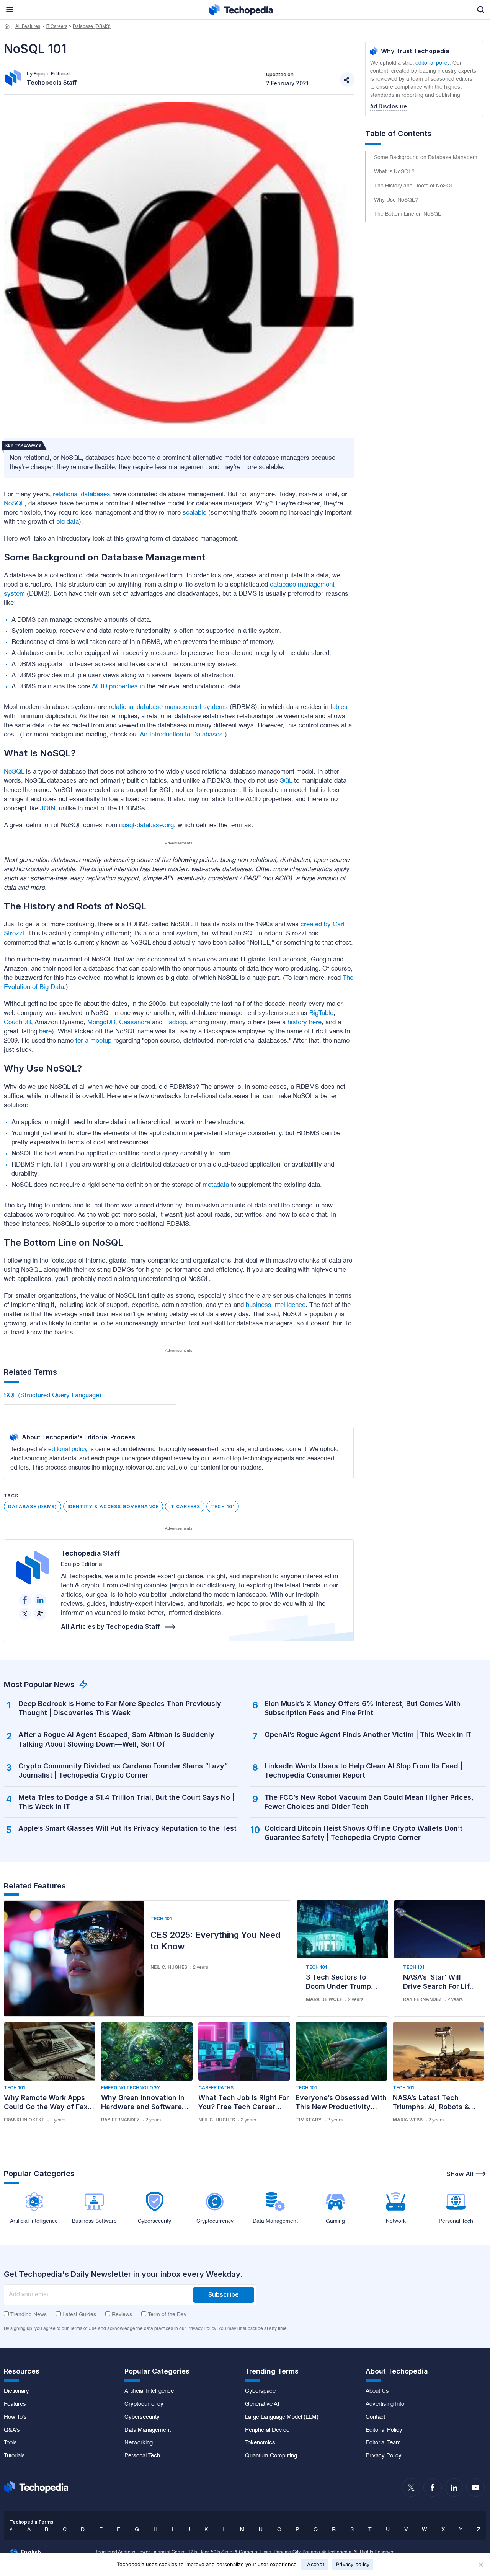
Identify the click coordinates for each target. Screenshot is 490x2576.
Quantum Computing (271, 2456)
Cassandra (135, 1022)
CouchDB (17, 1022)
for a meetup (93, 1041)
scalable (194, 513)
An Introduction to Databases (181, 735)
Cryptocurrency (144, 2404)
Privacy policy (353, 2564)
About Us (377, 2391)
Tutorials (14, 2456)
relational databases (82, 495)
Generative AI (262, 2404)
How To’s (15, 2417)
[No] (480, 2565)
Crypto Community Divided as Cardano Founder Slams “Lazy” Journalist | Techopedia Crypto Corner (123, 1770)
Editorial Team (383, 2443)
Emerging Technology (131, 2088)
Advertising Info (385, 2404)
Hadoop (175, 1022)
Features (15, 2404)
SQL (286, 781)
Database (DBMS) (92, 27)
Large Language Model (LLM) (282, 2417)
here (45, 1032)
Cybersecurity (142, 2417)
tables (339, 707)
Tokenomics (260, 2443)
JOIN (48, 809)
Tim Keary (309, 2120)
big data (68, 522)
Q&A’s (12, 2430)
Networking (139, 2443)
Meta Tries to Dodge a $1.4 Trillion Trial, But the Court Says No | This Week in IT (126, 1802)
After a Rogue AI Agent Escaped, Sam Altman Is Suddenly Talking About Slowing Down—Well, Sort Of (116, 1739)
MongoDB (101, 1022)
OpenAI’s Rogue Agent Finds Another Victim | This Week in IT (368, 1734)
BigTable (321, 1013)
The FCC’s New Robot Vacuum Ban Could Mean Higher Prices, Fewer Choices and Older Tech (369, 1802)
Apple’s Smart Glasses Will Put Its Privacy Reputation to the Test (127, 1828)
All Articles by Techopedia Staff (111, 1626)
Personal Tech (142, 2456)
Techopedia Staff (90, 1553)
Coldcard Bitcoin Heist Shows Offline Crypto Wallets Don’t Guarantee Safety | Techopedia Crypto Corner (363, 1833)
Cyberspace (260, 2391)
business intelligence (276, 1305)
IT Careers (56, 27)
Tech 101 (223, 1506)
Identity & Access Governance (113, 1506)
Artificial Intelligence (149, 2391)
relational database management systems (168, 707)
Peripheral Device (267, 2430)
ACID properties (115, 687)
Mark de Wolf (324, 1999)
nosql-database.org (146, 825)
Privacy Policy (384, 2456)
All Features (28, 27)
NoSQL (14, 504)
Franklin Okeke (24, 2120)
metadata (216, 1185)
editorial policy (68, 1450)
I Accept (314, 2564)
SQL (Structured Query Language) (53, 1396)
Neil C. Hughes (169, 1967)
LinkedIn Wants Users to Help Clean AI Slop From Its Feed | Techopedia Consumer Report (363, 1770)
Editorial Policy (384, 2430)
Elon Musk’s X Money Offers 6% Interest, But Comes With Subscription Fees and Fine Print (363, 1708)
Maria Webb (408, 2120)
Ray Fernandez (422, 1999)
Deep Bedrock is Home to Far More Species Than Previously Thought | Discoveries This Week (120, 1708)
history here (305, 1022)
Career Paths (216, 2088)
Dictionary (16, 2391)
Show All (460, 2174)
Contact (375, 2417)
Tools (10, 2443)
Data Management (148, 2430)
